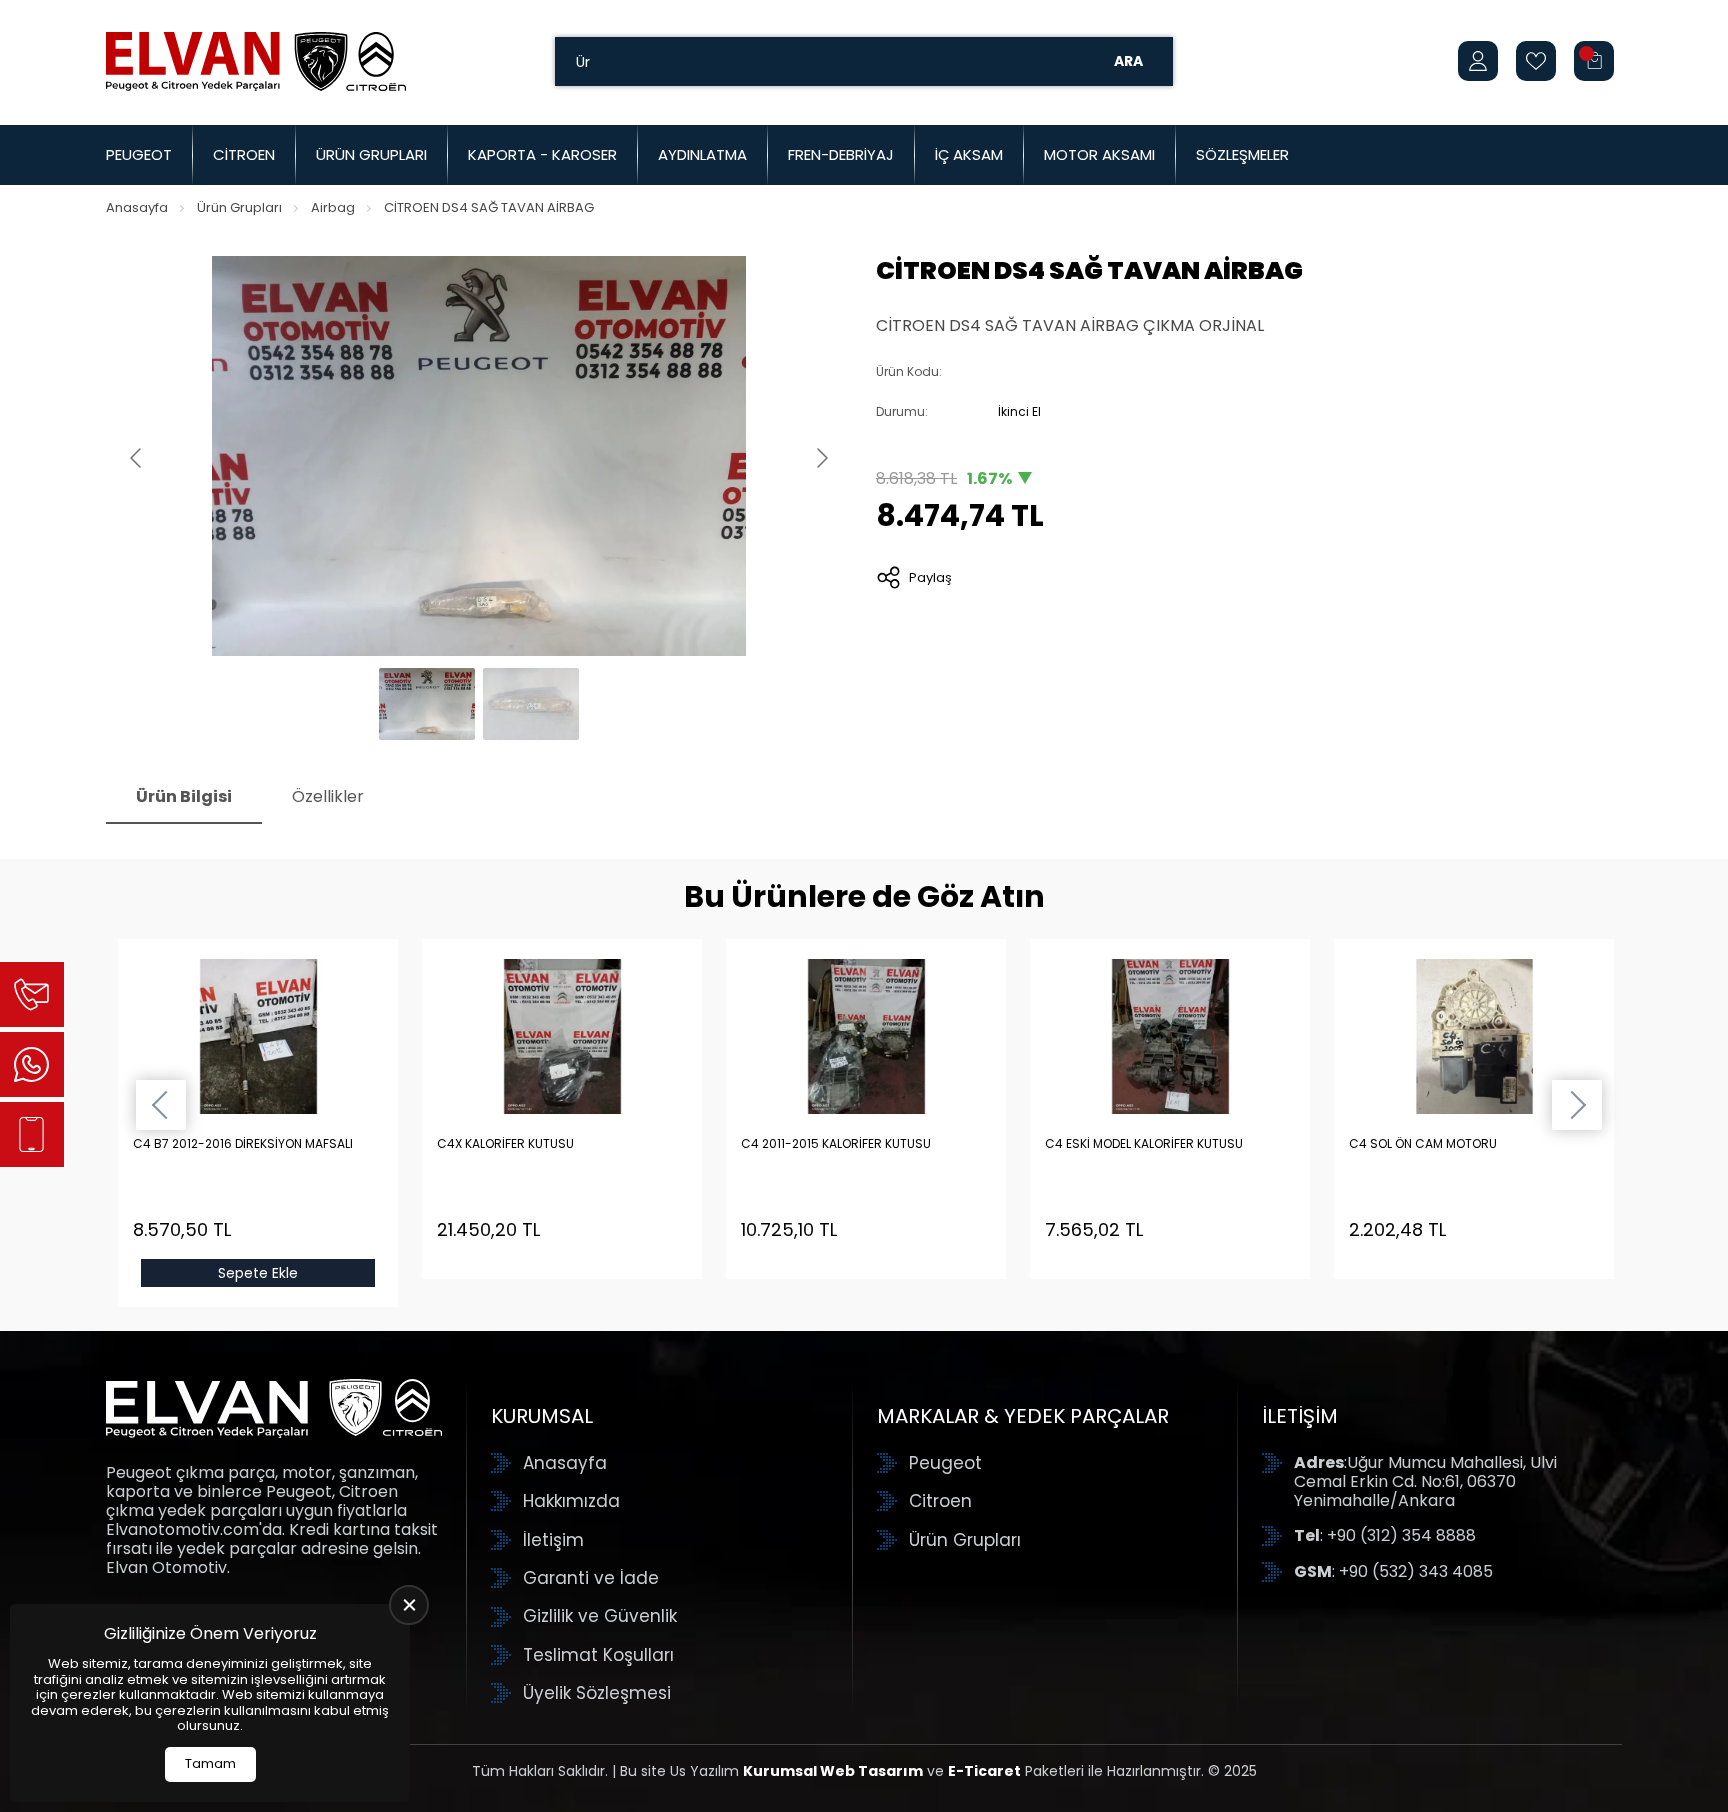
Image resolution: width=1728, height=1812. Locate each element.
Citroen (244, 154)
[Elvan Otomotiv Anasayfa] (256, 61)
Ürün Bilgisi (184, 796)
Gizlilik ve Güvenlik (600, 1616)
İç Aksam (969, 154)
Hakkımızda (571, 1501)
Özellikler (328, 796)
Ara (1128, 61)
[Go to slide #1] (427, 704)
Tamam (210, 1763)
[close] (409, 1605)
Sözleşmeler (1242, 154)
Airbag (333, 207)
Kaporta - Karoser (542, 154)
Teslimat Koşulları (598, 1655)
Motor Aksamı (1099, 154)
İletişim (553, 1540)
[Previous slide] (137, 458)
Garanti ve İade (591, 1578)
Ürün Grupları (371, 154)
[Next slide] (821, 458)
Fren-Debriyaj (841, 154)
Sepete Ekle (258, 1273)
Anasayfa (137, 207)
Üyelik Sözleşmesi (597, 1693)
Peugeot (139, 154)
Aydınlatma (702, 154)
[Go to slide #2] (531, 704)
